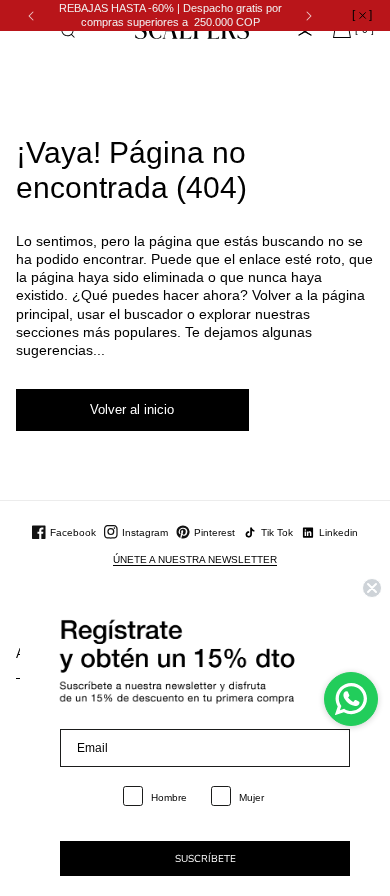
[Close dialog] (372, 588)
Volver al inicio (132, 409)
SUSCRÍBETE (205, 859)
